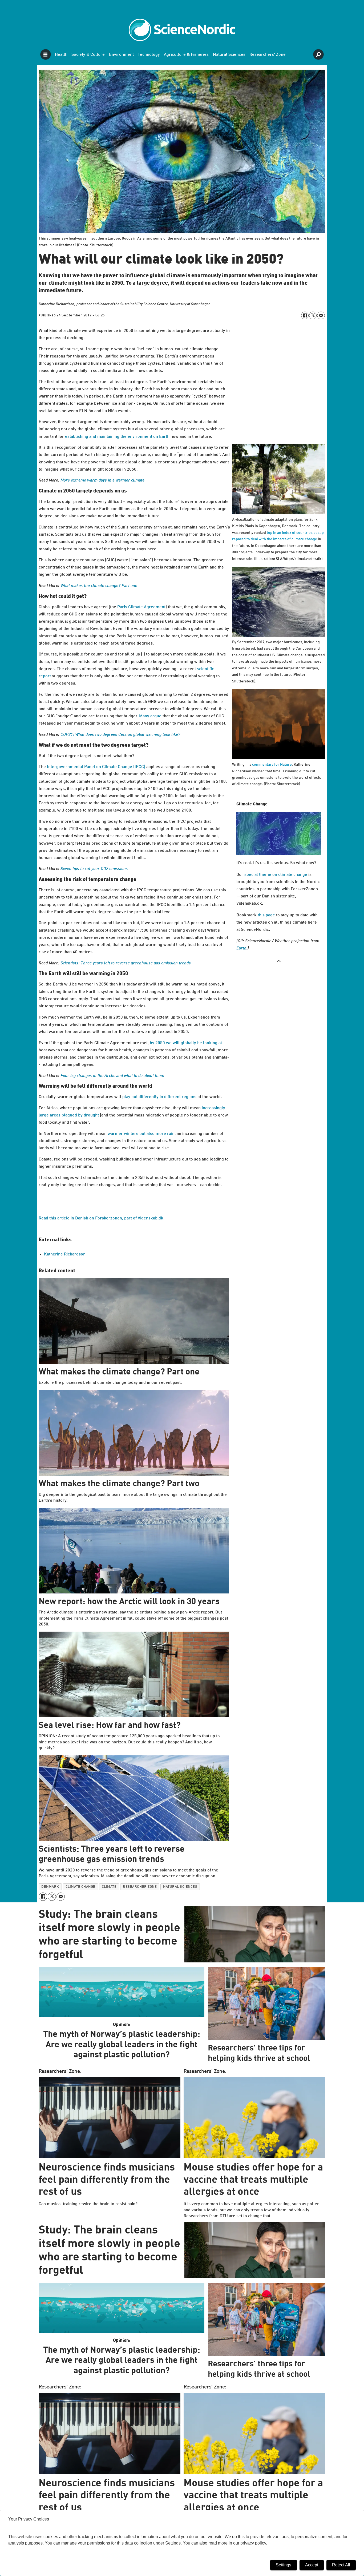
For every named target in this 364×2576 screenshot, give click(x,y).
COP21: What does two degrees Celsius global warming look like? (120, 735)
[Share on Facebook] (305, 315)
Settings (284, 2565)
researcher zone (140, 1887)
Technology (149, 55)
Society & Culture (88, 55)
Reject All (341, 2565)
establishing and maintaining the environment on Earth (117, 437)
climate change (80, 1887)
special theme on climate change (276, 875)
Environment (121, 55)
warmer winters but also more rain (141, 1134)
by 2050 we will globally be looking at (186, 1043)
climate (109, 1887)
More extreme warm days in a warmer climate (102, 480)
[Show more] (279, 961)
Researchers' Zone (268, 55)
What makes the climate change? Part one (99, 586)
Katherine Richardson (65, 1254)
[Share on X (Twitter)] (313, 315)
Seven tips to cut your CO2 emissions (94, 869)
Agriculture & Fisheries (186, 55)
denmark (50, 1887)
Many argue (150, 716)
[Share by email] (321, 315)
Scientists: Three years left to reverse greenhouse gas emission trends (126, 963)
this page (266, 915)
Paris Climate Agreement (141, 607)
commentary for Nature (272, 765)
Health (61, 55)
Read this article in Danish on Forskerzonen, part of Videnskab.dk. (102, 1218)
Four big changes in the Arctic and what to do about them (112, 1076)
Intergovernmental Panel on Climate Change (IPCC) (96, 767)
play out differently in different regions (159, 1097)
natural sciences (180, 1887)
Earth (241, 948)
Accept (312, 2565)
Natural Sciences (229, 55)
